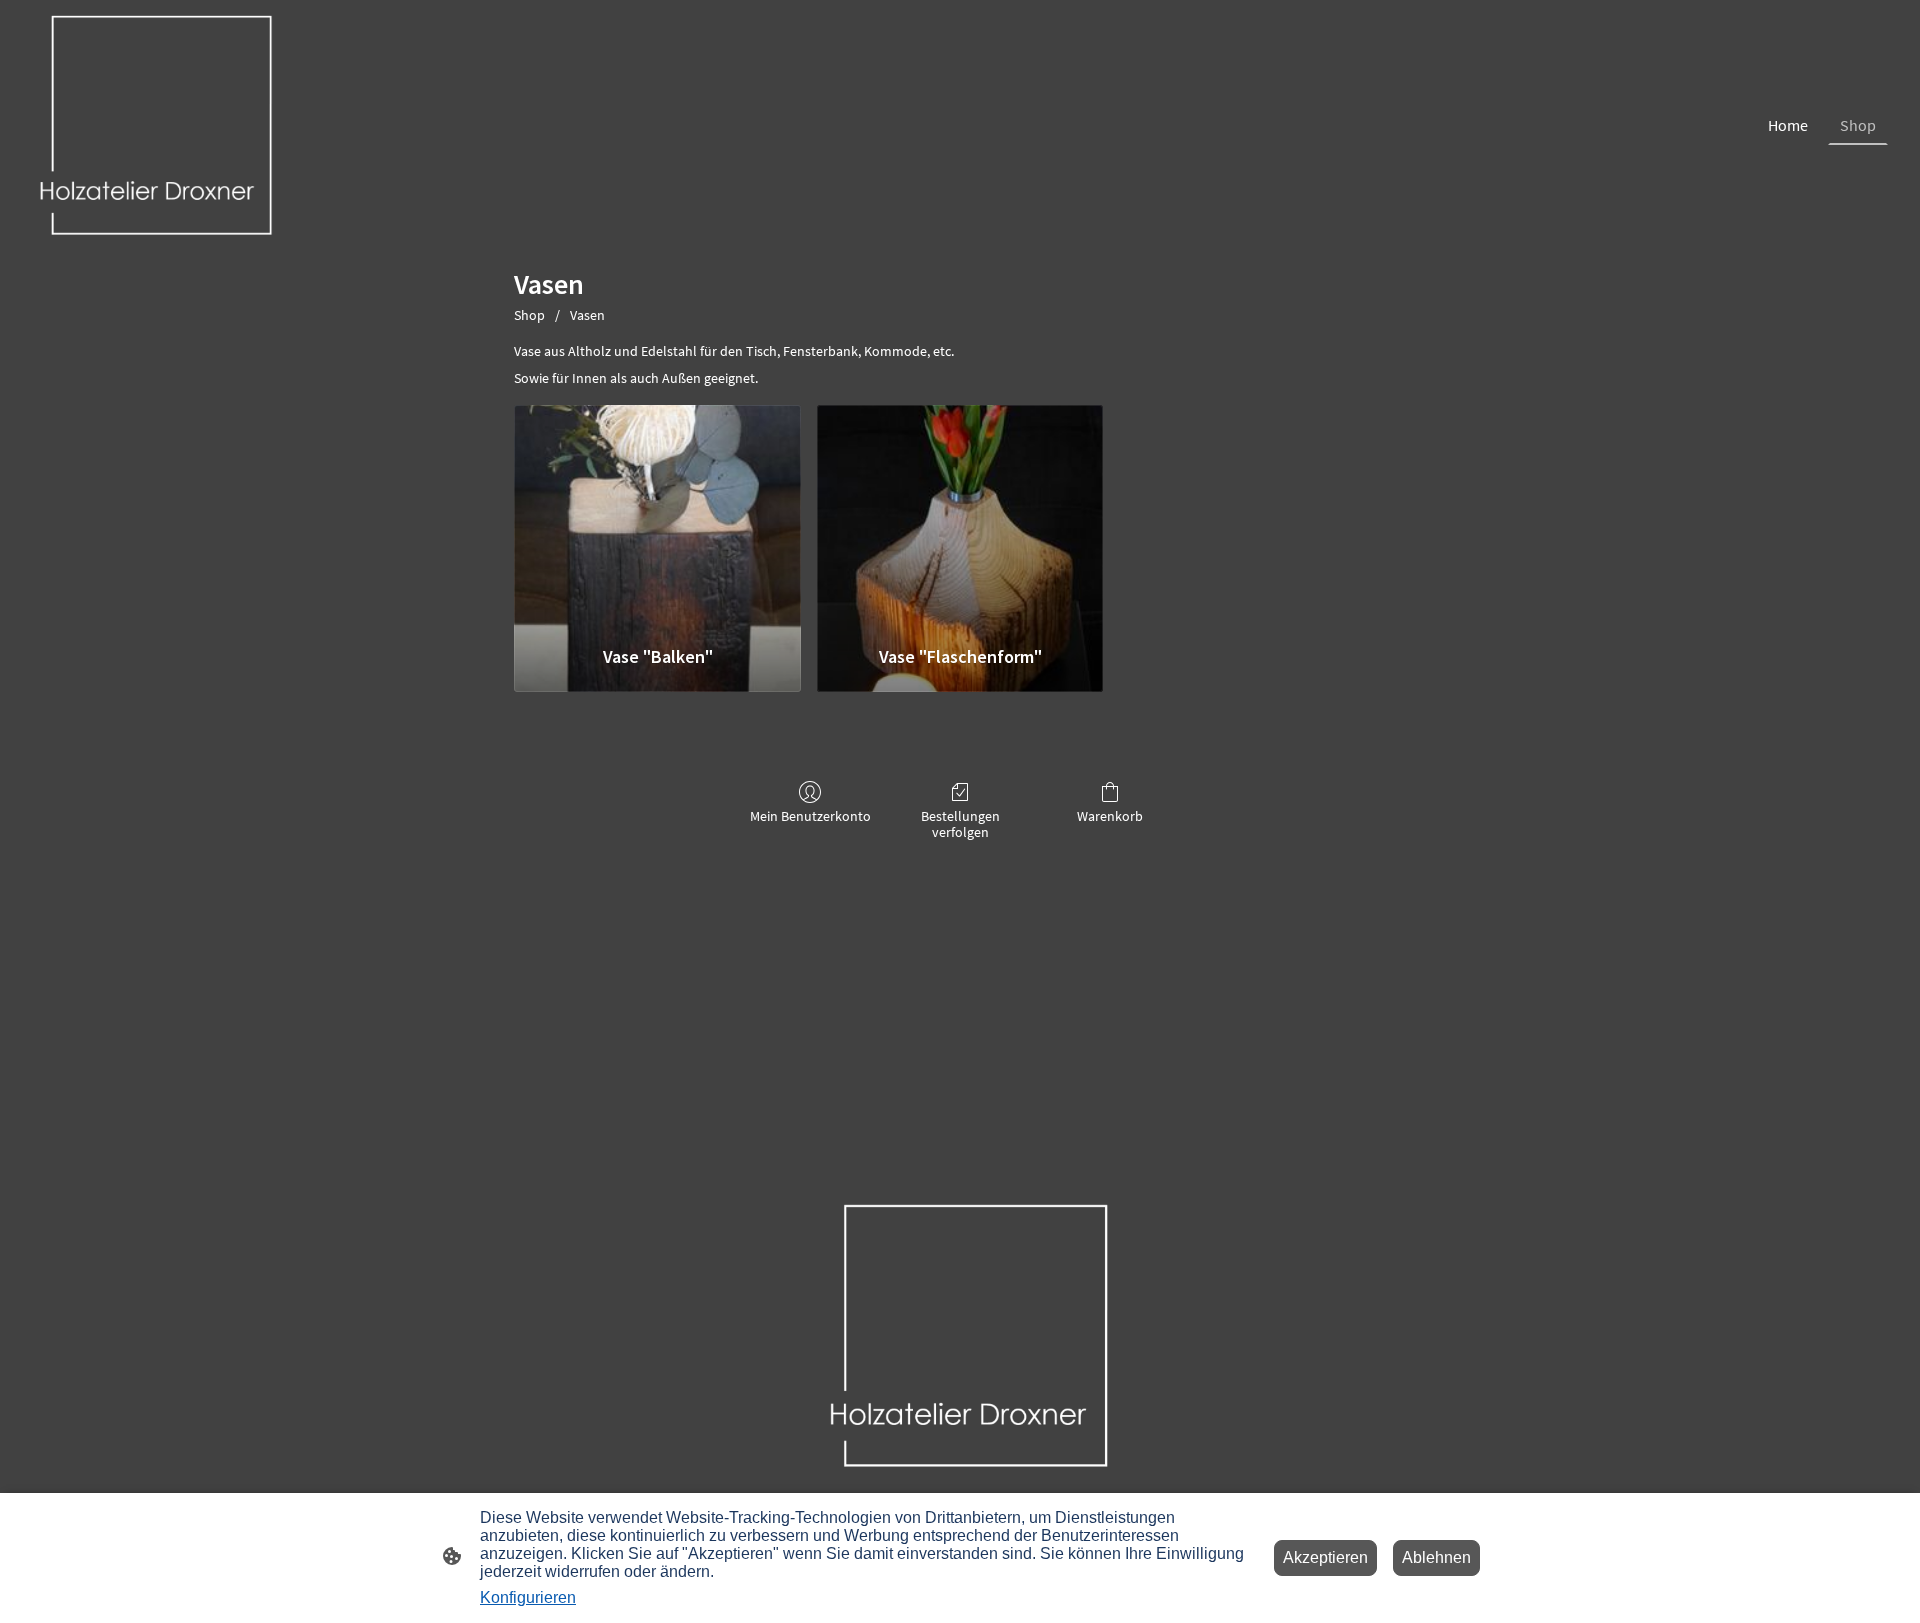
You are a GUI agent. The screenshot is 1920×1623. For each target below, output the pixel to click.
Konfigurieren (528, 1597)
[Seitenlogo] (148, 125)
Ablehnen (1436, 1557)
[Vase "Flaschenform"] (960, 516)
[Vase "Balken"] (657, 516)
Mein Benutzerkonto (810, 816)
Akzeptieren (1325, 1557)
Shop (529, 315)
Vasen (587, 315)
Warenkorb (1110, 816)
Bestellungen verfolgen (960, 824)
